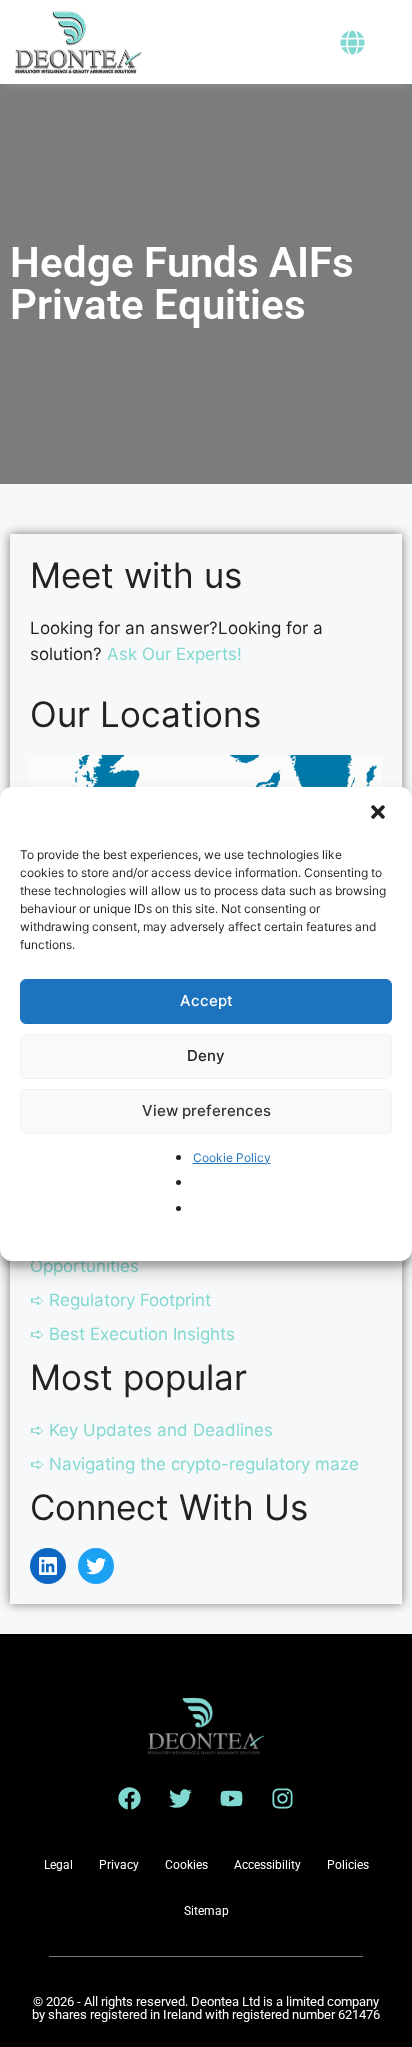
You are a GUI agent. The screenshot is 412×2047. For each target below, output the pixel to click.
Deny (206, 1055)
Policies (348, 1865)
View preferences (206, 1110)
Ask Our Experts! (174, 654)
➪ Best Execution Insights (132, 1334)
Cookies (186, 1865)
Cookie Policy (232, 1157)
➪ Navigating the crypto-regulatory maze (194, 1464)
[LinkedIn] (48, 1566)
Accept (206, 1000)
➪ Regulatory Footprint (120, 1300)
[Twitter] (96, 1566)
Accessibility (267, 1865)
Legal (58, 1865)
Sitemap (206, 1911)
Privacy (119, 1865)
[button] (380, 814)
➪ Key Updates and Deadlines (151, 1430)
